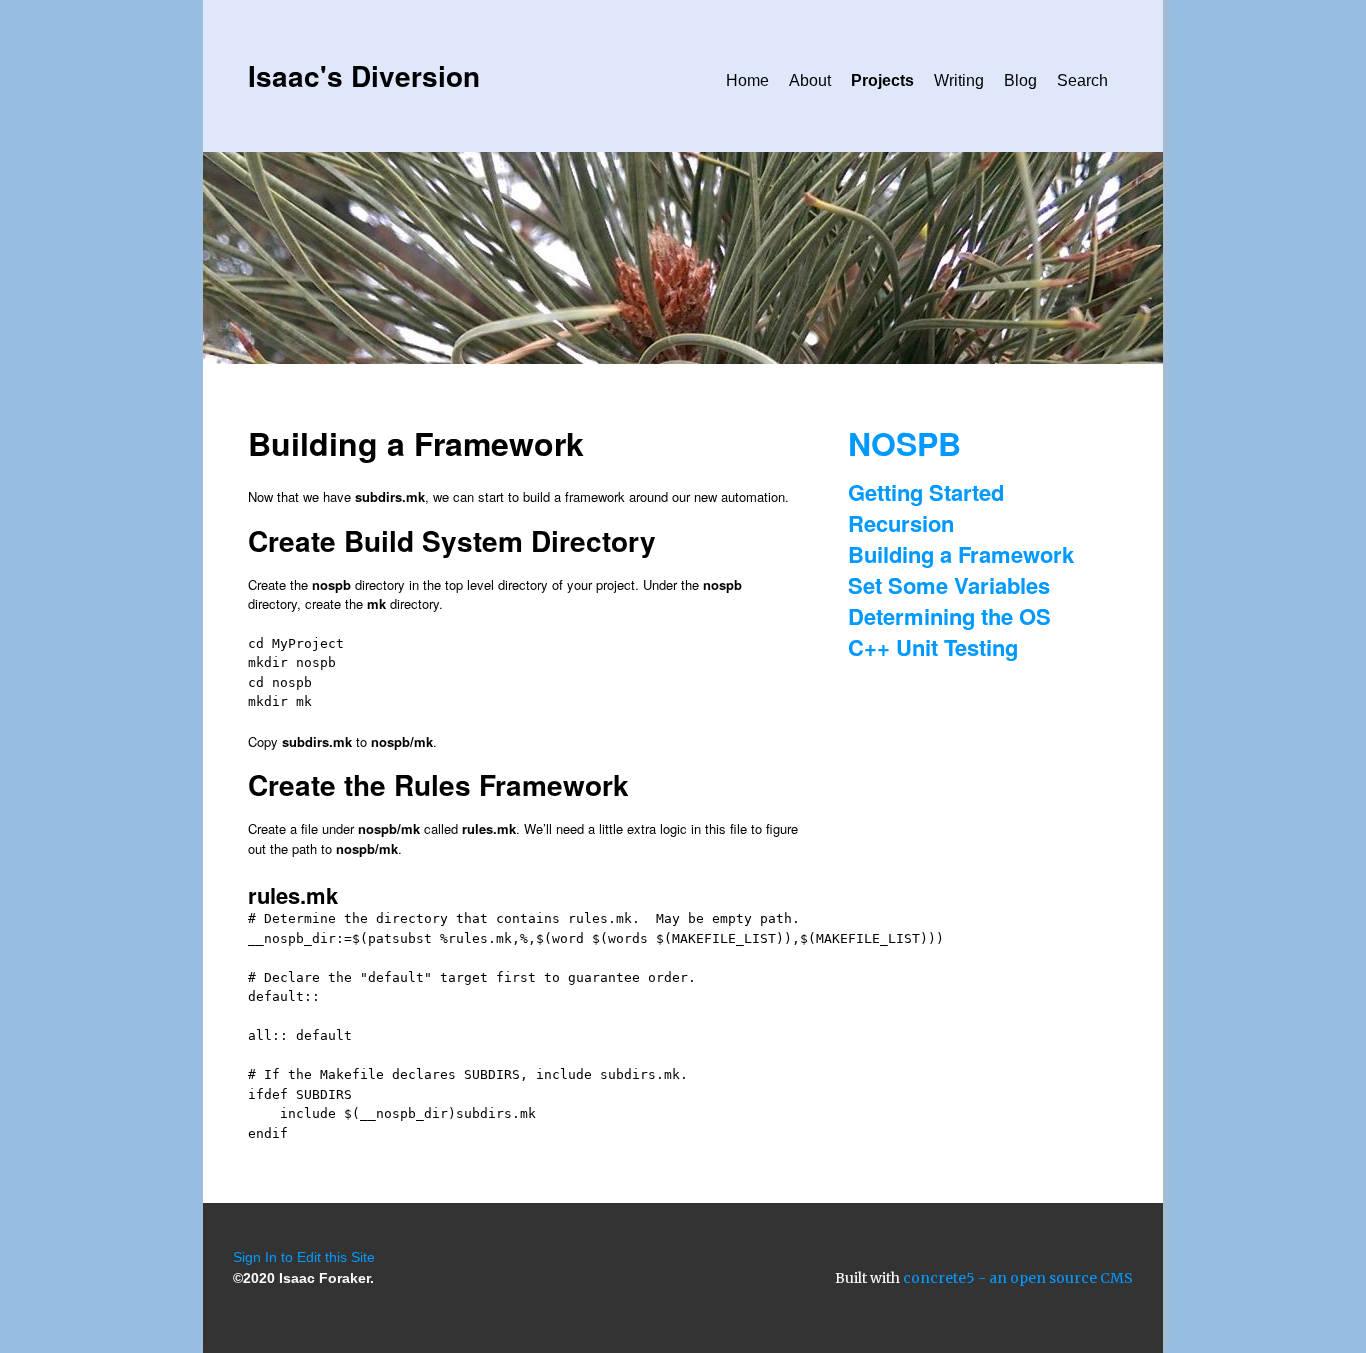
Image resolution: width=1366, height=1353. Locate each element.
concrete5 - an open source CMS (1018, 1278)
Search (1082, 80)
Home (747, 80)
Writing (959, 80)
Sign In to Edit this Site (304, 1257)
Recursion (901, 523)
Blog (1020, 80)
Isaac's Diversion (364, 75)
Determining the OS (949, 616)
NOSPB (904, 443)
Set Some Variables (949, 585)
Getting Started (926, 492)
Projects (882, 80)
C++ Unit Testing (933, 647)
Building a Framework (961, 554)
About (810, 80)
